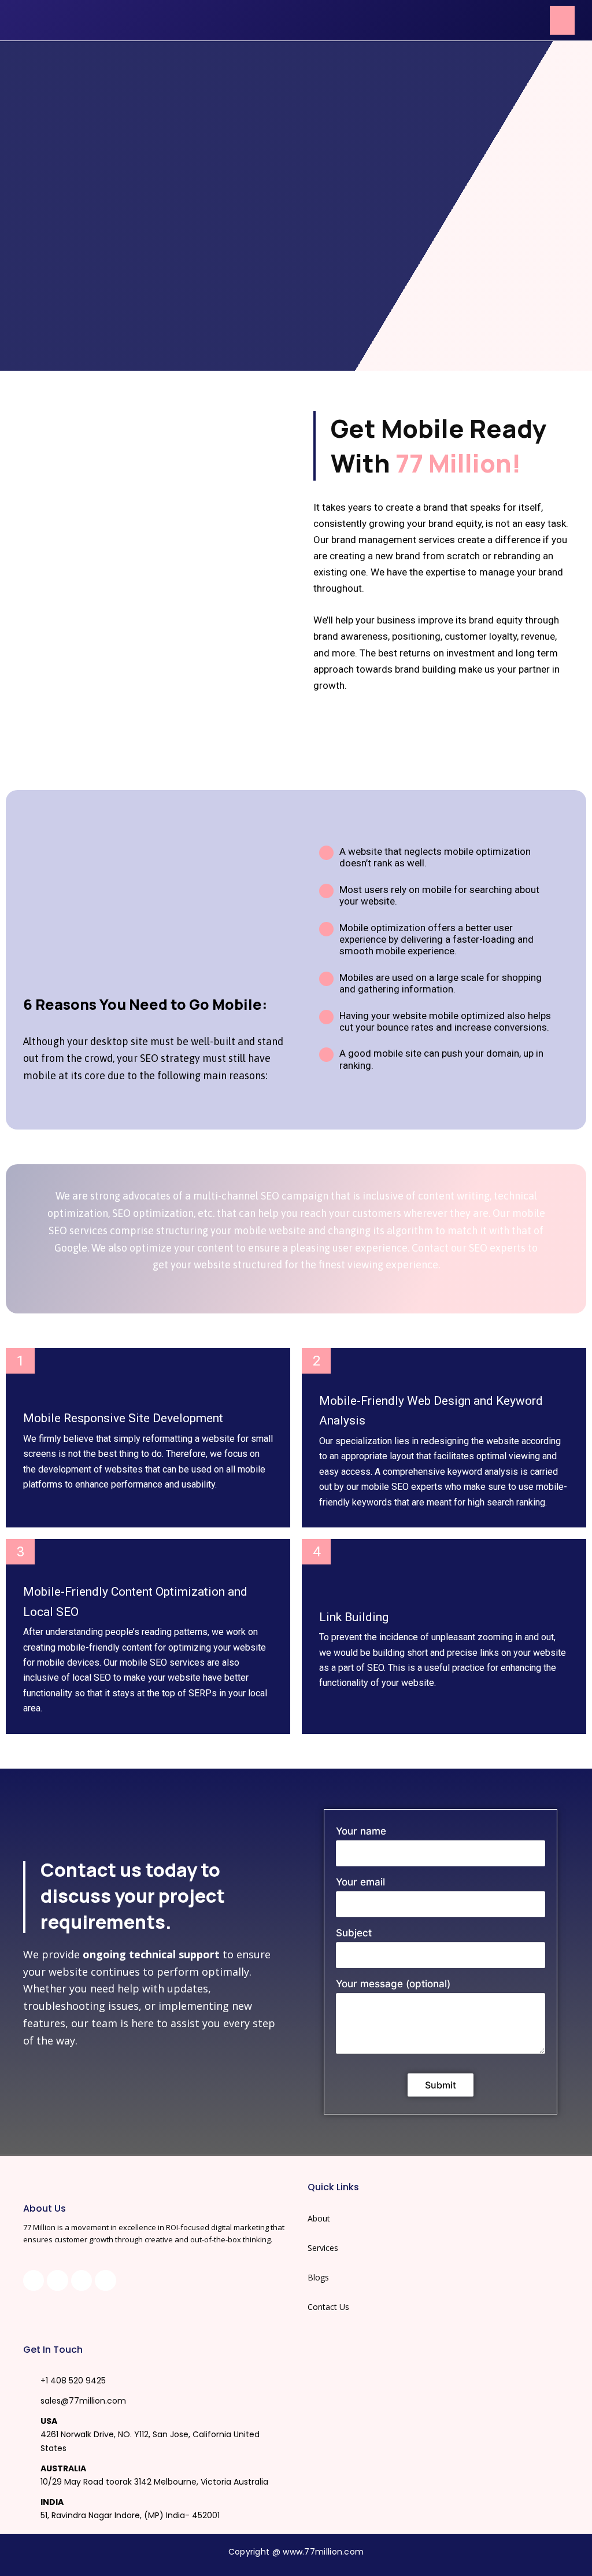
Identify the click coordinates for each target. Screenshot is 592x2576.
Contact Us (328, 2307)
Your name (361, 1831)
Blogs (318, 2277)
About (319, 2218)
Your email (360, 1882)
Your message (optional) (393, 1984)
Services (323, 2248)
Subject (354, 1933)
